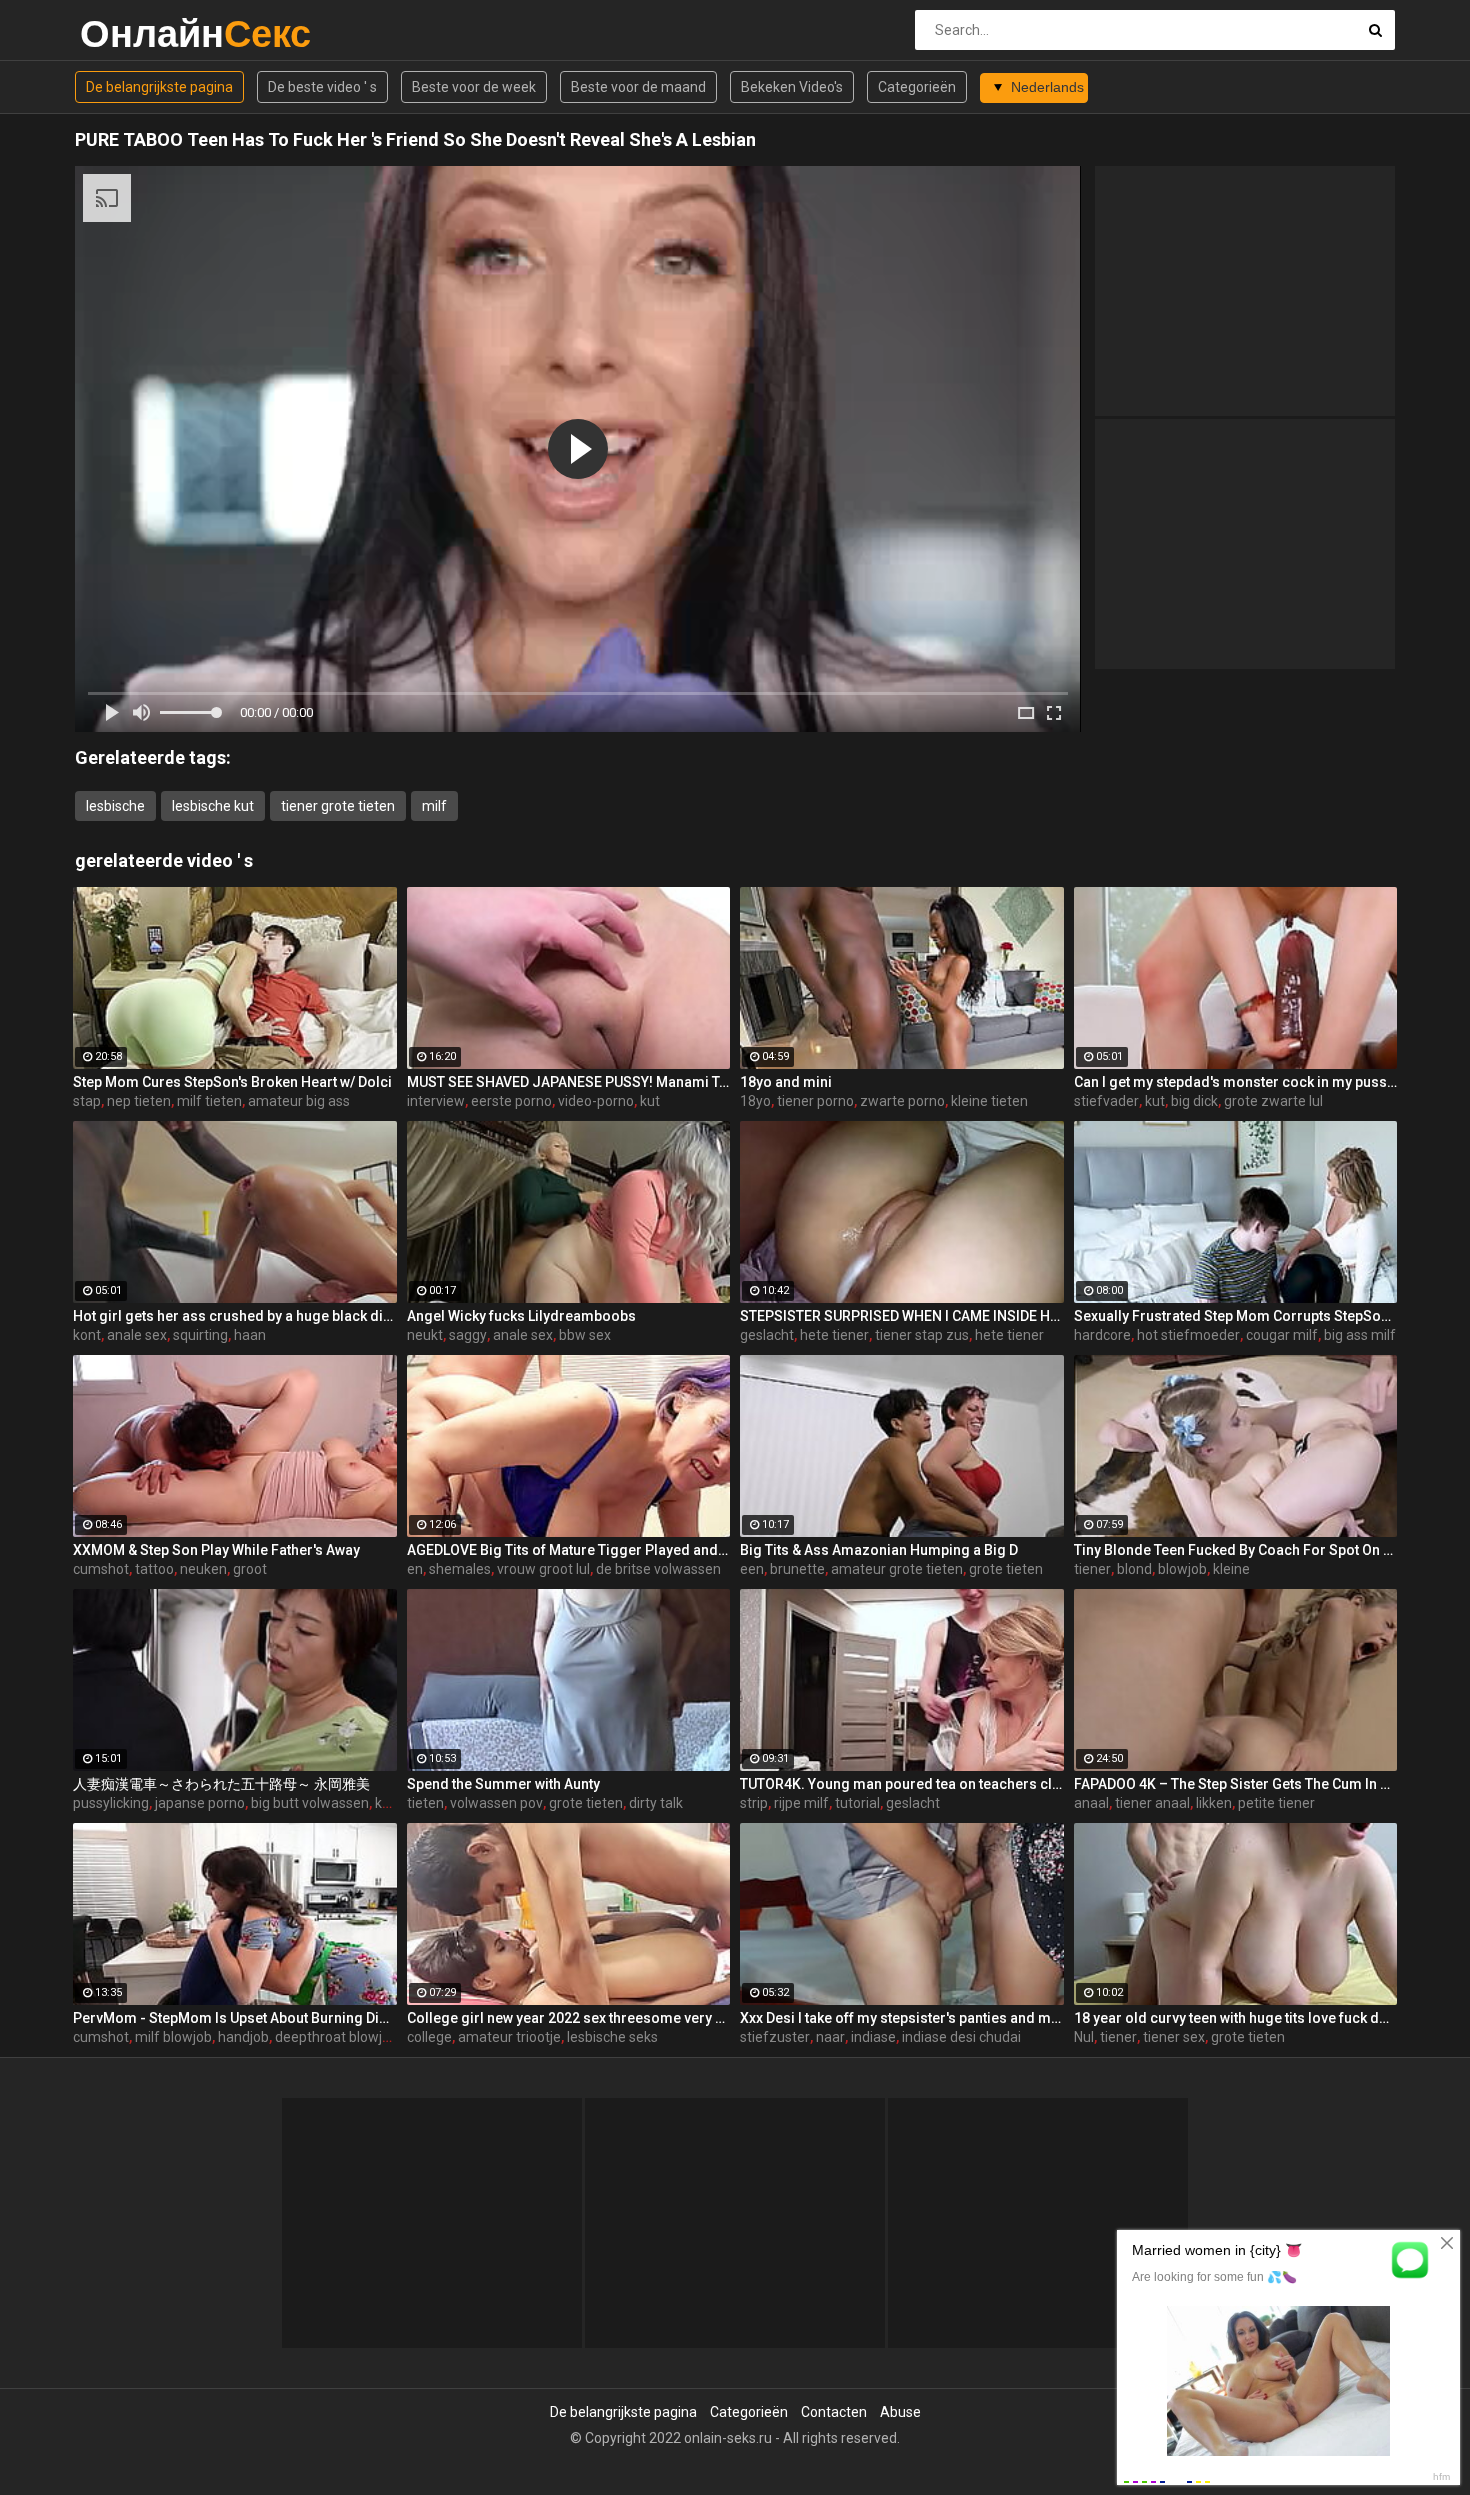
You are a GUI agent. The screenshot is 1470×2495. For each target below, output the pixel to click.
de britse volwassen (658, 1569)
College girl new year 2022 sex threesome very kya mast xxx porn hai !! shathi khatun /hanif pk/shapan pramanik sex (569, 2018)
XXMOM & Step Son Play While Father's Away (216, 1550)
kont (87, 1335)
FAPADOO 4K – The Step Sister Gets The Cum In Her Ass (1236, 1784)
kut (650, 1101)
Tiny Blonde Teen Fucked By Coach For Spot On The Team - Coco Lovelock (1236, 1550)
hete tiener (834, 1335)
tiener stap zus (922, 1335)
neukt (425, 1335)
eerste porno (511, 1101)
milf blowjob (173, 2037)
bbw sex (585, 1335)
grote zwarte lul (1273, 1101)
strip (754, 1803)
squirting (200, 1335)
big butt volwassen (310, 1803)
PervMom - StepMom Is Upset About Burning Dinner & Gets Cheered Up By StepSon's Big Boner (235, 2018)
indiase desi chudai (961, 2037)
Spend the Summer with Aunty (503, 1784)
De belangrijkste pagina (159, 87)
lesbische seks (612, 2037)
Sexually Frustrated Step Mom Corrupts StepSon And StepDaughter (1236, 1316)
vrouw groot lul (543, 1569)
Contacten (834, 2412)
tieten (425, 1803)
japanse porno (200, 1803)
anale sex (137, 1335)
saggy (468, 1335)
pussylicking (111, 1803)
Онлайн (132, 33)
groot (250, 1569)
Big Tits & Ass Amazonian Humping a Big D (879, 1550)
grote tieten (1006, 1569)
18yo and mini (786, 1082)
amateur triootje (509, 2037)
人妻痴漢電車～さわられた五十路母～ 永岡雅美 (221, 1784)
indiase (873, 2037)
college (429, 2037)
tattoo (154, 1569)
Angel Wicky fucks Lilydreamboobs (521, 1316)
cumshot (101, 1569)
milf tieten (209, 1101)
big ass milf (1360, 1335)
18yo (755, 1101)
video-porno (596, 1101)
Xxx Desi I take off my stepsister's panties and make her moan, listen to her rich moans (902, 2018)
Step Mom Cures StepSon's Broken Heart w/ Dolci (232, 1082)
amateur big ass (299, 1101)
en (415, 1569)
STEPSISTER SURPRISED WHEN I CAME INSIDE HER (902, 1316)
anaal (1091, 1803)
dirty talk (656, 1803)
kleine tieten (989, 1101)
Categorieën (917, 87)
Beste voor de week (474, 87)
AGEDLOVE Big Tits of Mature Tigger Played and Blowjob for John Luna (569, 1550)
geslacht (767, 1335)
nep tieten (139, 1101)
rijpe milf (801, 1803)
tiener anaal (1152, 1803)
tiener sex (1174, 2037)
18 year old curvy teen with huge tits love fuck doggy (1236, 2018)
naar (830, 2037)
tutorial (857, 1803)
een (752, 1569)
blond (1134, 1569)
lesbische (115, 806)
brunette (797, 1569)
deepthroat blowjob (336, 2037)
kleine (1231, 1569)
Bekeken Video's (792, 87)
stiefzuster (775, 2037)
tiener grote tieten (338, 806)
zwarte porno (902, 1101)
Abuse (900, 2412)
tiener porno (815, 1101)
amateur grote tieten (897, 1569)
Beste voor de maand (638, 87)
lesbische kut (213, 806)
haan (250, 1335)
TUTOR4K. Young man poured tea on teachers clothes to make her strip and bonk (902, 1784)
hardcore (1102, 1335)
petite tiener (1276, 1803)
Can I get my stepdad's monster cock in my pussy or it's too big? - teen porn (1236, 1082)
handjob (243, 2037)
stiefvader (1106, 1101)
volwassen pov (496, 1803)
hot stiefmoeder (1188, 1335)
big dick (1194, 1101)
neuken (203, 1569)
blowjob (1182, 1569)
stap (87, 1101)
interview (436, 1101)
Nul (1084, 2037)
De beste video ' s (322, 87)
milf (434, 806)
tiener (1092, 1569)
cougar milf (1282, 1335)
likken (1214, 1803)
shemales (460, 1569)
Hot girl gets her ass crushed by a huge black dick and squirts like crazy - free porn (235, 1316)
